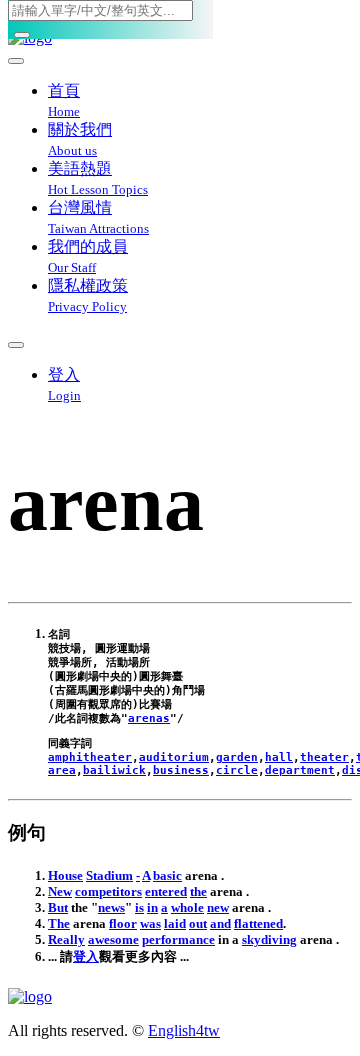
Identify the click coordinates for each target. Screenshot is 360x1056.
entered (166, 891)
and (220, 923)
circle (237, 770)
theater (324, 757)
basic (167, 875)
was (150, 923)
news (111, 907)
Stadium (109, 875)
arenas (149, 718)
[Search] (22, 35)
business (181, 770)
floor (123, 923)
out (198, 923)
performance (178, 939)
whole (187, 907)
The (59, 923)
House (65, 875)
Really (66, 939)
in (152, 907)
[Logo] (180, 997)
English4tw (184, 1030)
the (198, 891)
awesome (113, 939)
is (139, 907)
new (218, 907)
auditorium (174, 757)
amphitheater (90, 757)
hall (279, 757)
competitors (108, 891)
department (300, 770)
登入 (86, 956)
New (60, 891)
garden (237, 757)
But (58, 907)
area (62, 770)
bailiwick (114, 770)
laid (175, 923)
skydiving (269, 939)
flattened (258, 923)
